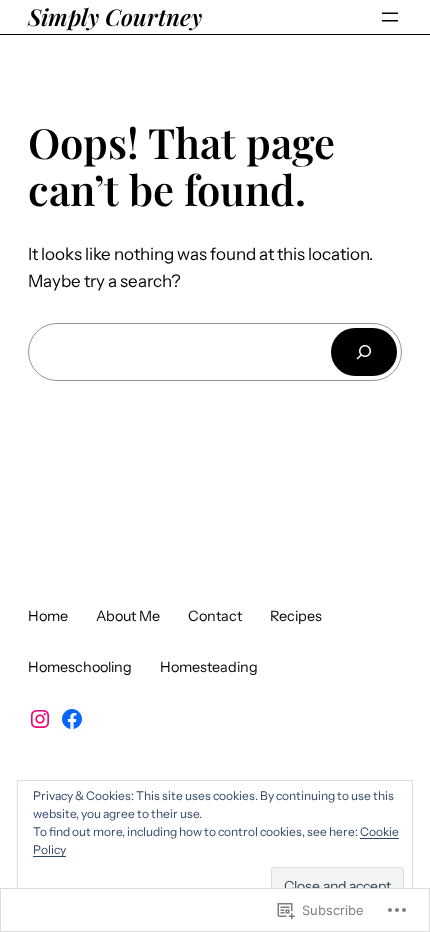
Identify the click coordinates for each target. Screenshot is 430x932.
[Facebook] (72, 719)
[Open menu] (390, 17)
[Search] (364, 351)
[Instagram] (40, 719)
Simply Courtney (115, 16)
